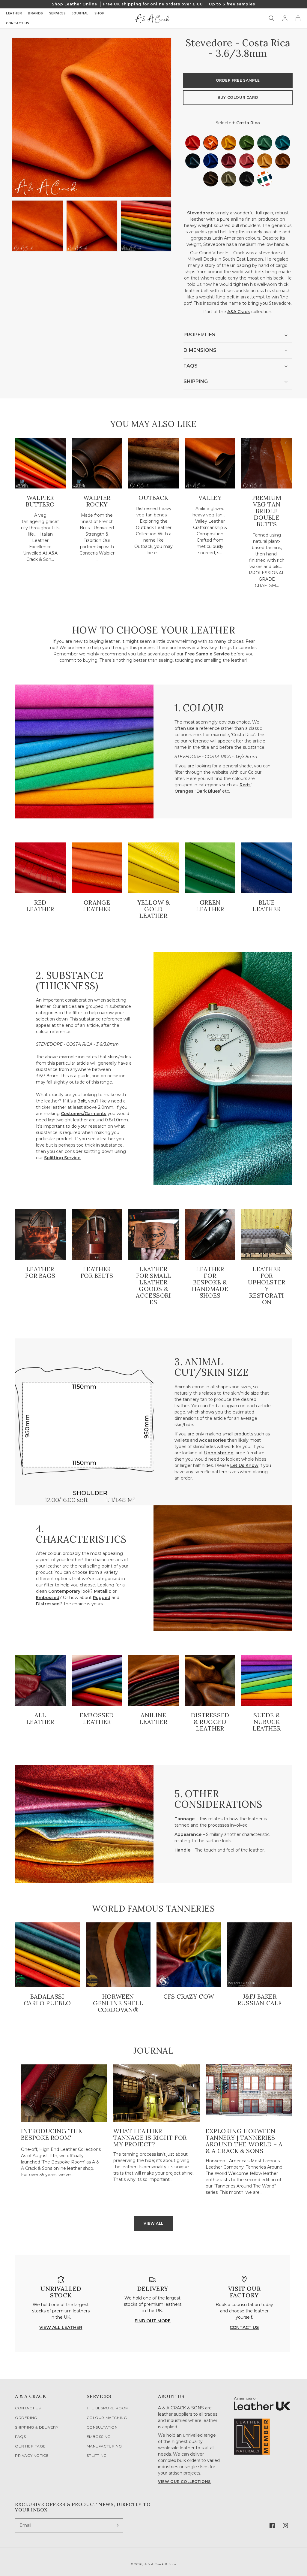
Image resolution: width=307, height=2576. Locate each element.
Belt (82, 1101)
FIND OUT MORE (153, 2321)
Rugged (102, 1598)
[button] (272, 18)
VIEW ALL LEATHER (61, 2327)
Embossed (48, 1598)
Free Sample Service (207, 654)
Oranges (184, 791)
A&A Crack (239, 312)
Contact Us (28, 2408)
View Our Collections (184, 2482)
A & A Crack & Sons (161, 2564)
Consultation (102, 2427)
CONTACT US (244, 2327)
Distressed (48, 1604)
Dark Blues (208, 791)
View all (153, 2223)
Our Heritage (30, 2446)
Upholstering (219, 1453)
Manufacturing (104, 2446)
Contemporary (64, 1591)
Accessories (213, 1440)
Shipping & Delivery (37, 2427)
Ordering (26, 2418)
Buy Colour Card (238, 97)
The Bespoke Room (108, 2408)
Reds (245, 785)
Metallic (103, 1591)
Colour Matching (107, 2418)
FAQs (20, 2437)
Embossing (99, 2437)
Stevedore (198, 213)
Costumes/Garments (84, 1114)
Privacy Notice (32, 2455)
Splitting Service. (63, 1158)
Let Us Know (244, 1465)
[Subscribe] (116, 2525)
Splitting (97, 2455)
